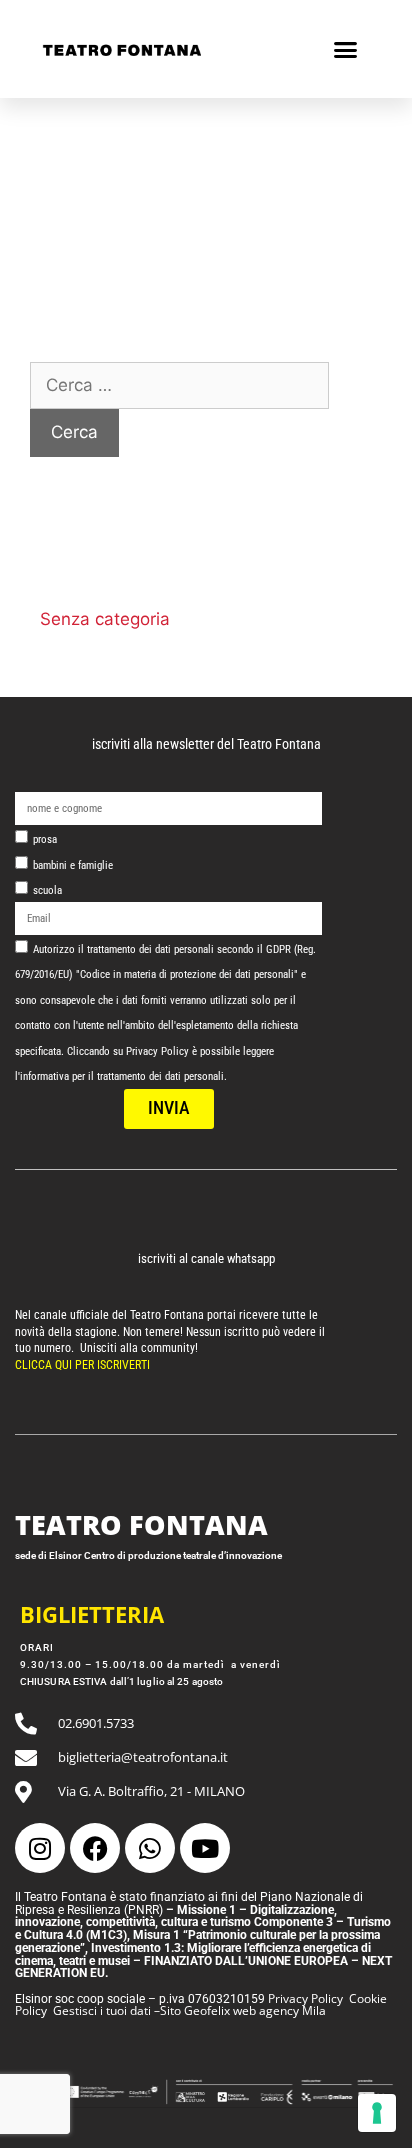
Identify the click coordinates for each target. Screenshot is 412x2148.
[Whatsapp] (150, 1848)
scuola (47, 890)
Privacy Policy (305, 1998)
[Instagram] (40, 1848)
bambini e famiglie (73, 865)
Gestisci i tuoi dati (102, 2010)
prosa (45, 839)
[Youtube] (205, 1848)
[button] (346, 49)
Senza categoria (105, 619)
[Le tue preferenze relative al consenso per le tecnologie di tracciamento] (377, 2113)
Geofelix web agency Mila (255, 2010)
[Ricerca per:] (179, 385)
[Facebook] (95, 1848)
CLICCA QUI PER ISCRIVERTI (84, 1365)
